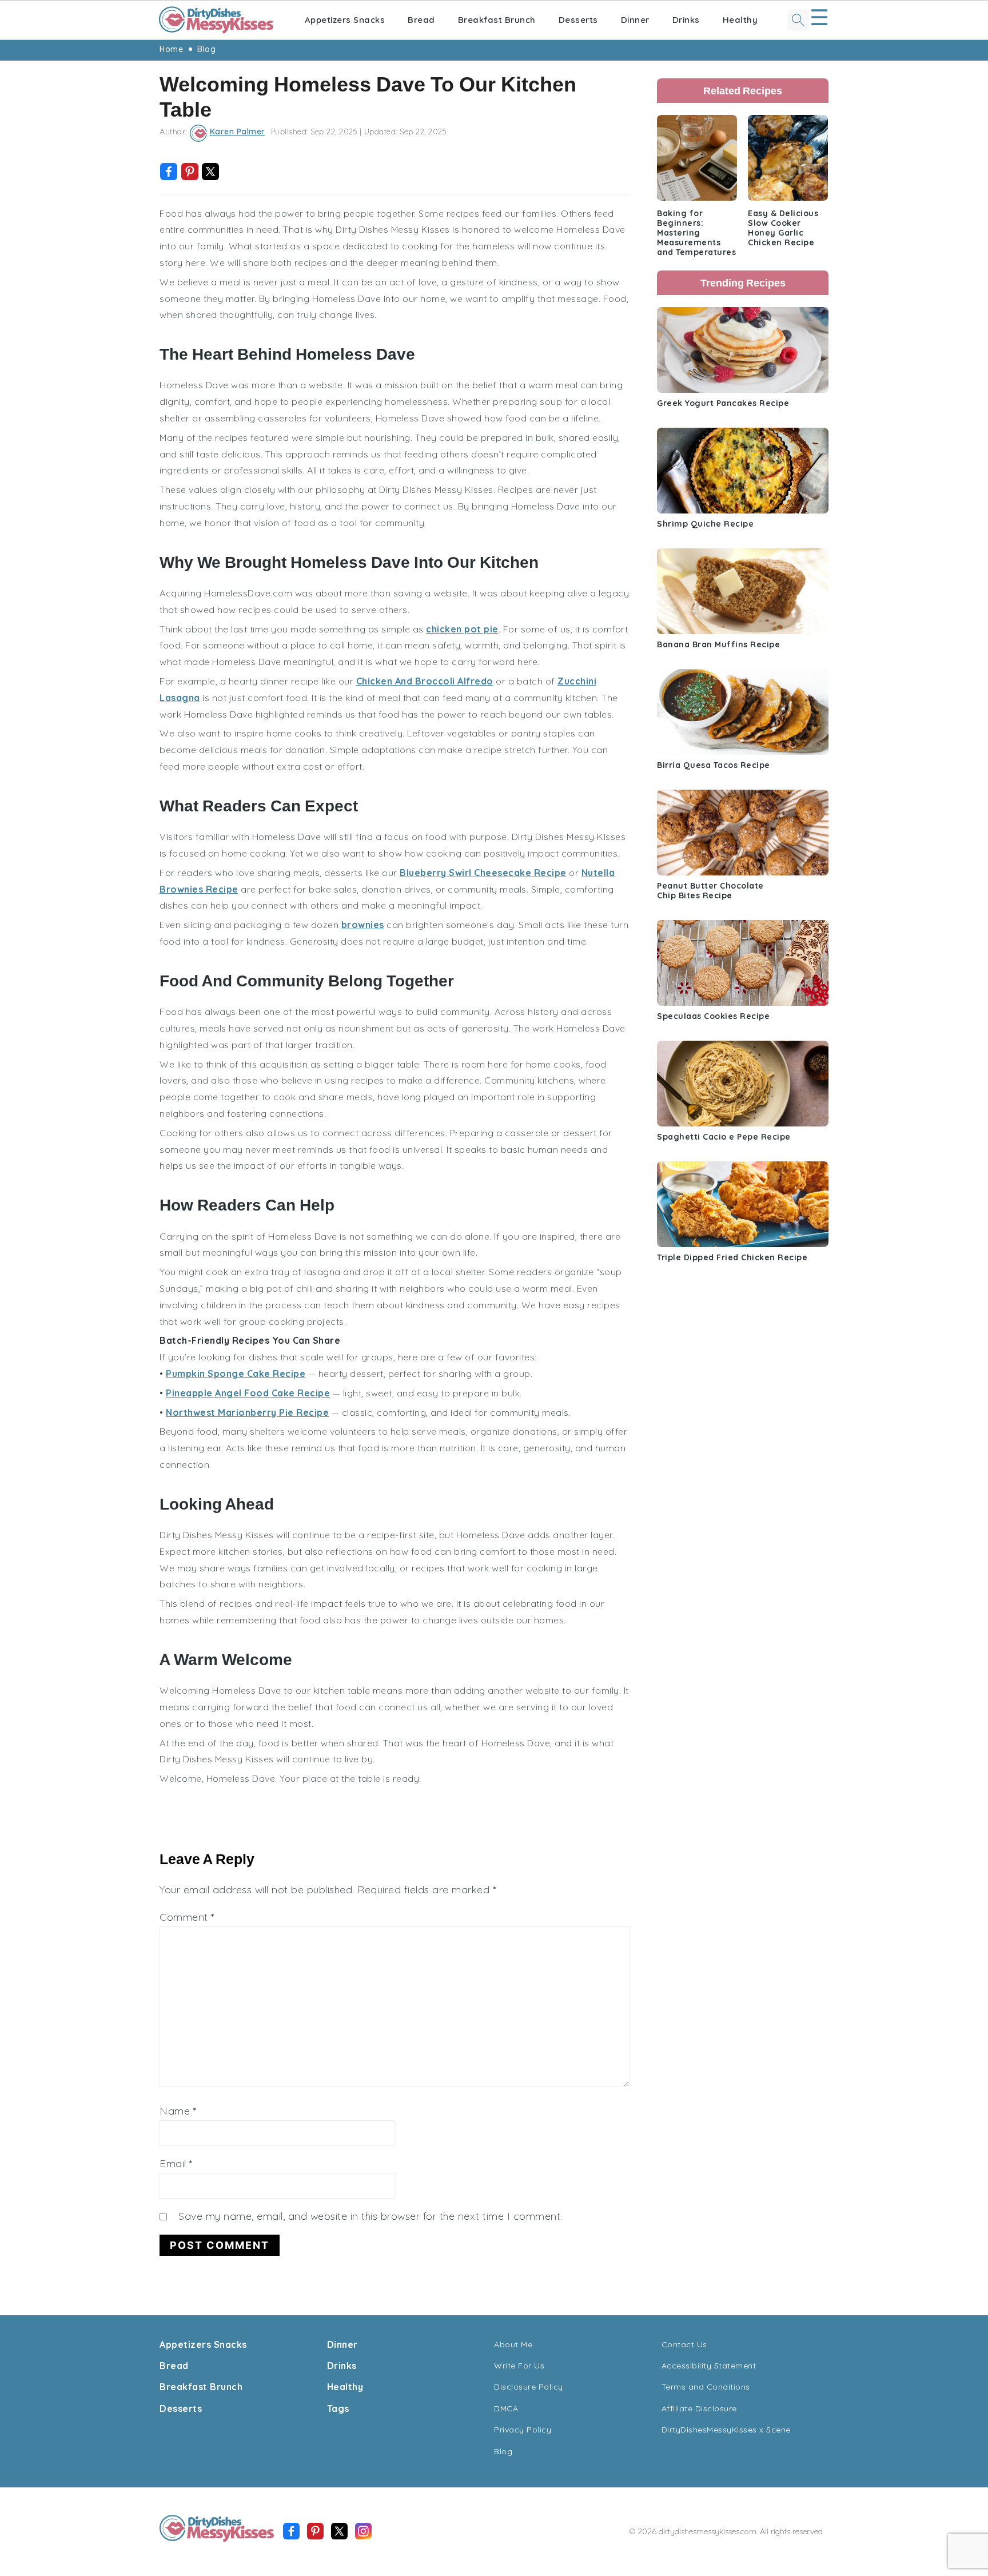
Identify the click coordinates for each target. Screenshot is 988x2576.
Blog (206, 49)
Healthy (740, 20)
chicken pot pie (462, 629)
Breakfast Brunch (497, 20)
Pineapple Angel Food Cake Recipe (248, 1393)
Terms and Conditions (706, 2387)
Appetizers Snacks (345, 20)
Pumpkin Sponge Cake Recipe (236, 1373)
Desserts (578, 20)
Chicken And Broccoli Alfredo (425, 681)
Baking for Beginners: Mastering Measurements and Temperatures (696, 233)
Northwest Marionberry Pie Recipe (247, 1412)
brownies (363, 925)
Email (176, 2163)
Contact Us (684, 2344)
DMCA (506, 2408)
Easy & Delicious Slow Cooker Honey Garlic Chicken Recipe (783, 228)
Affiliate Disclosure (699, 2408)
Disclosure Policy (529, 2387)
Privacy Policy (523, 2430)
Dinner (635, 20)
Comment (187, 1917)
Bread (421, 20)
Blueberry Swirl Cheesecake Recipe (483, 873)
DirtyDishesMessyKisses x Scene (726, 2430)
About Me (513, 2344)
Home (171, 49)
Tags (338, 2408)
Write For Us (519, 2366)
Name (178, 2111)
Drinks (686, 20)
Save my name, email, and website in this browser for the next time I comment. (370, 2216)
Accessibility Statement (709, 2366)
